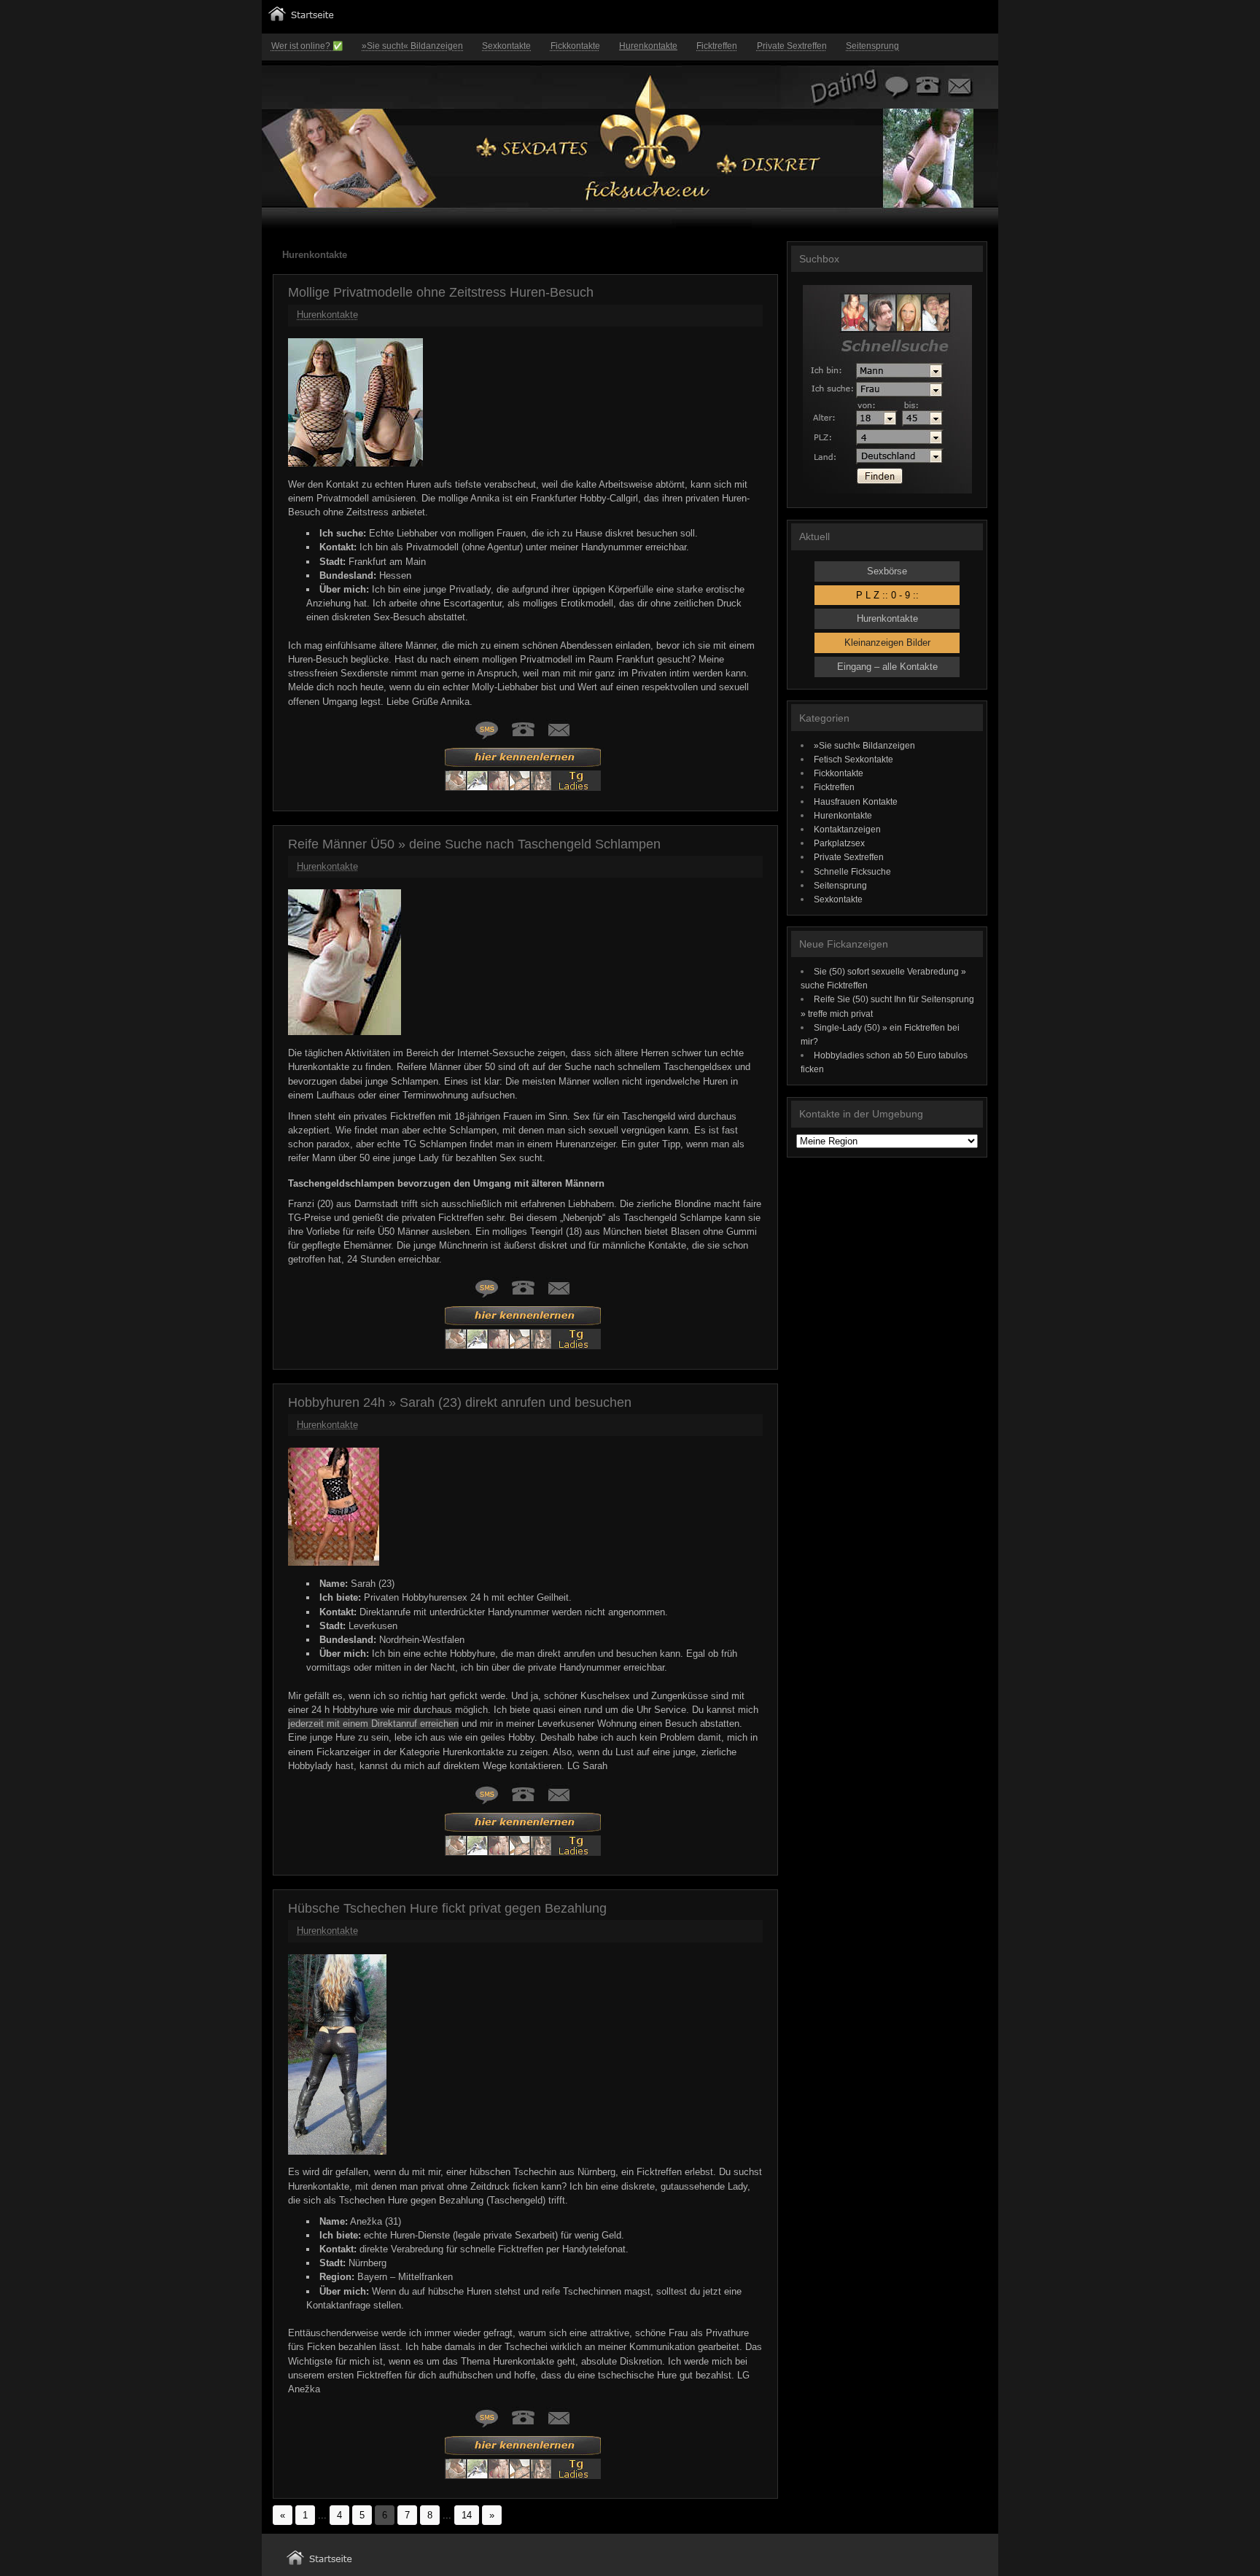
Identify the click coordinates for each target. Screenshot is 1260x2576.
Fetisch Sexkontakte (853, 759)
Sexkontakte (506, 46)
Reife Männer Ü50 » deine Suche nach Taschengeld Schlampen (474, 844)
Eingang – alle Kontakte (887, 667)
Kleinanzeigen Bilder (887, 643)
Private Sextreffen (792, 46)
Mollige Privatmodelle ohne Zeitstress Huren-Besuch (441, 292)
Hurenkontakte (648, 46)
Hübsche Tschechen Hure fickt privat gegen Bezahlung (447, 1908)
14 (467, 2515)
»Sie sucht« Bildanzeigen (412, 46)
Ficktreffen (717, 46)
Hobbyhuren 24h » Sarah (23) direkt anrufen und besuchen (460, 1402)
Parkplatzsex (839, 843)
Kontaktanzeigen (847, 829)
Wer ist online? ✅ (307, 46)
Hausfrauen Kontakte (856, 801)
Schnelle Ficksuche (852, 871)
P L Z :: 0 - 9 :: (887, 595)
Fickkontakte (575, 46)
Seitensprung (872, 46)
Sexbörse (887, 571)
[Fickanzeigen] (301, 18)
